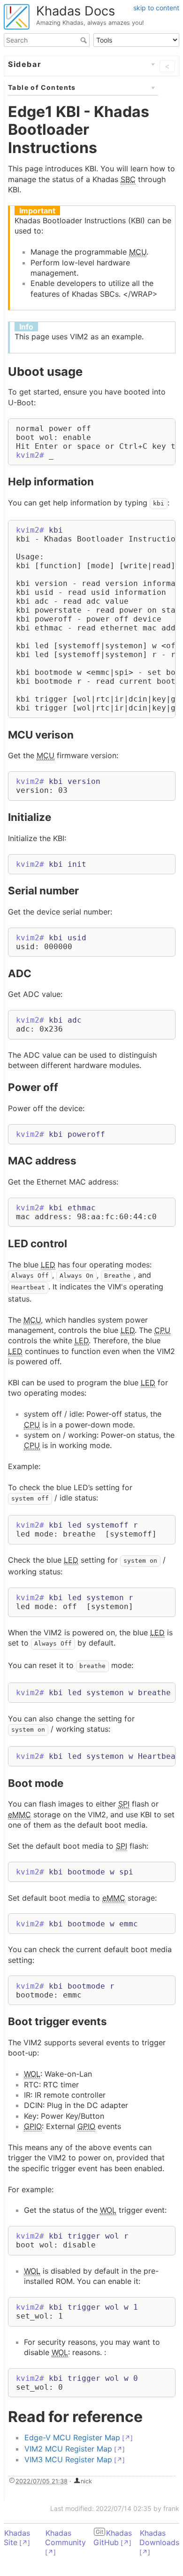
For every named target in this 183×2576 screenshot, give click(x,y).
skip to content (156, 8)
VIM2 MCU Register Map (68, 2449)
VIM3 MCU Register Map (68, 2459)
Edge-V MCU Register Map (72, 2437)
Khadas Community (65, 2538)
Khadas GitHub (113, 2538)
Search (85, 40)
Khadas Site (17, 2538)
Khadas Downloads (159, 2538)
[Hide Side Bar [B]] (165, 66)
